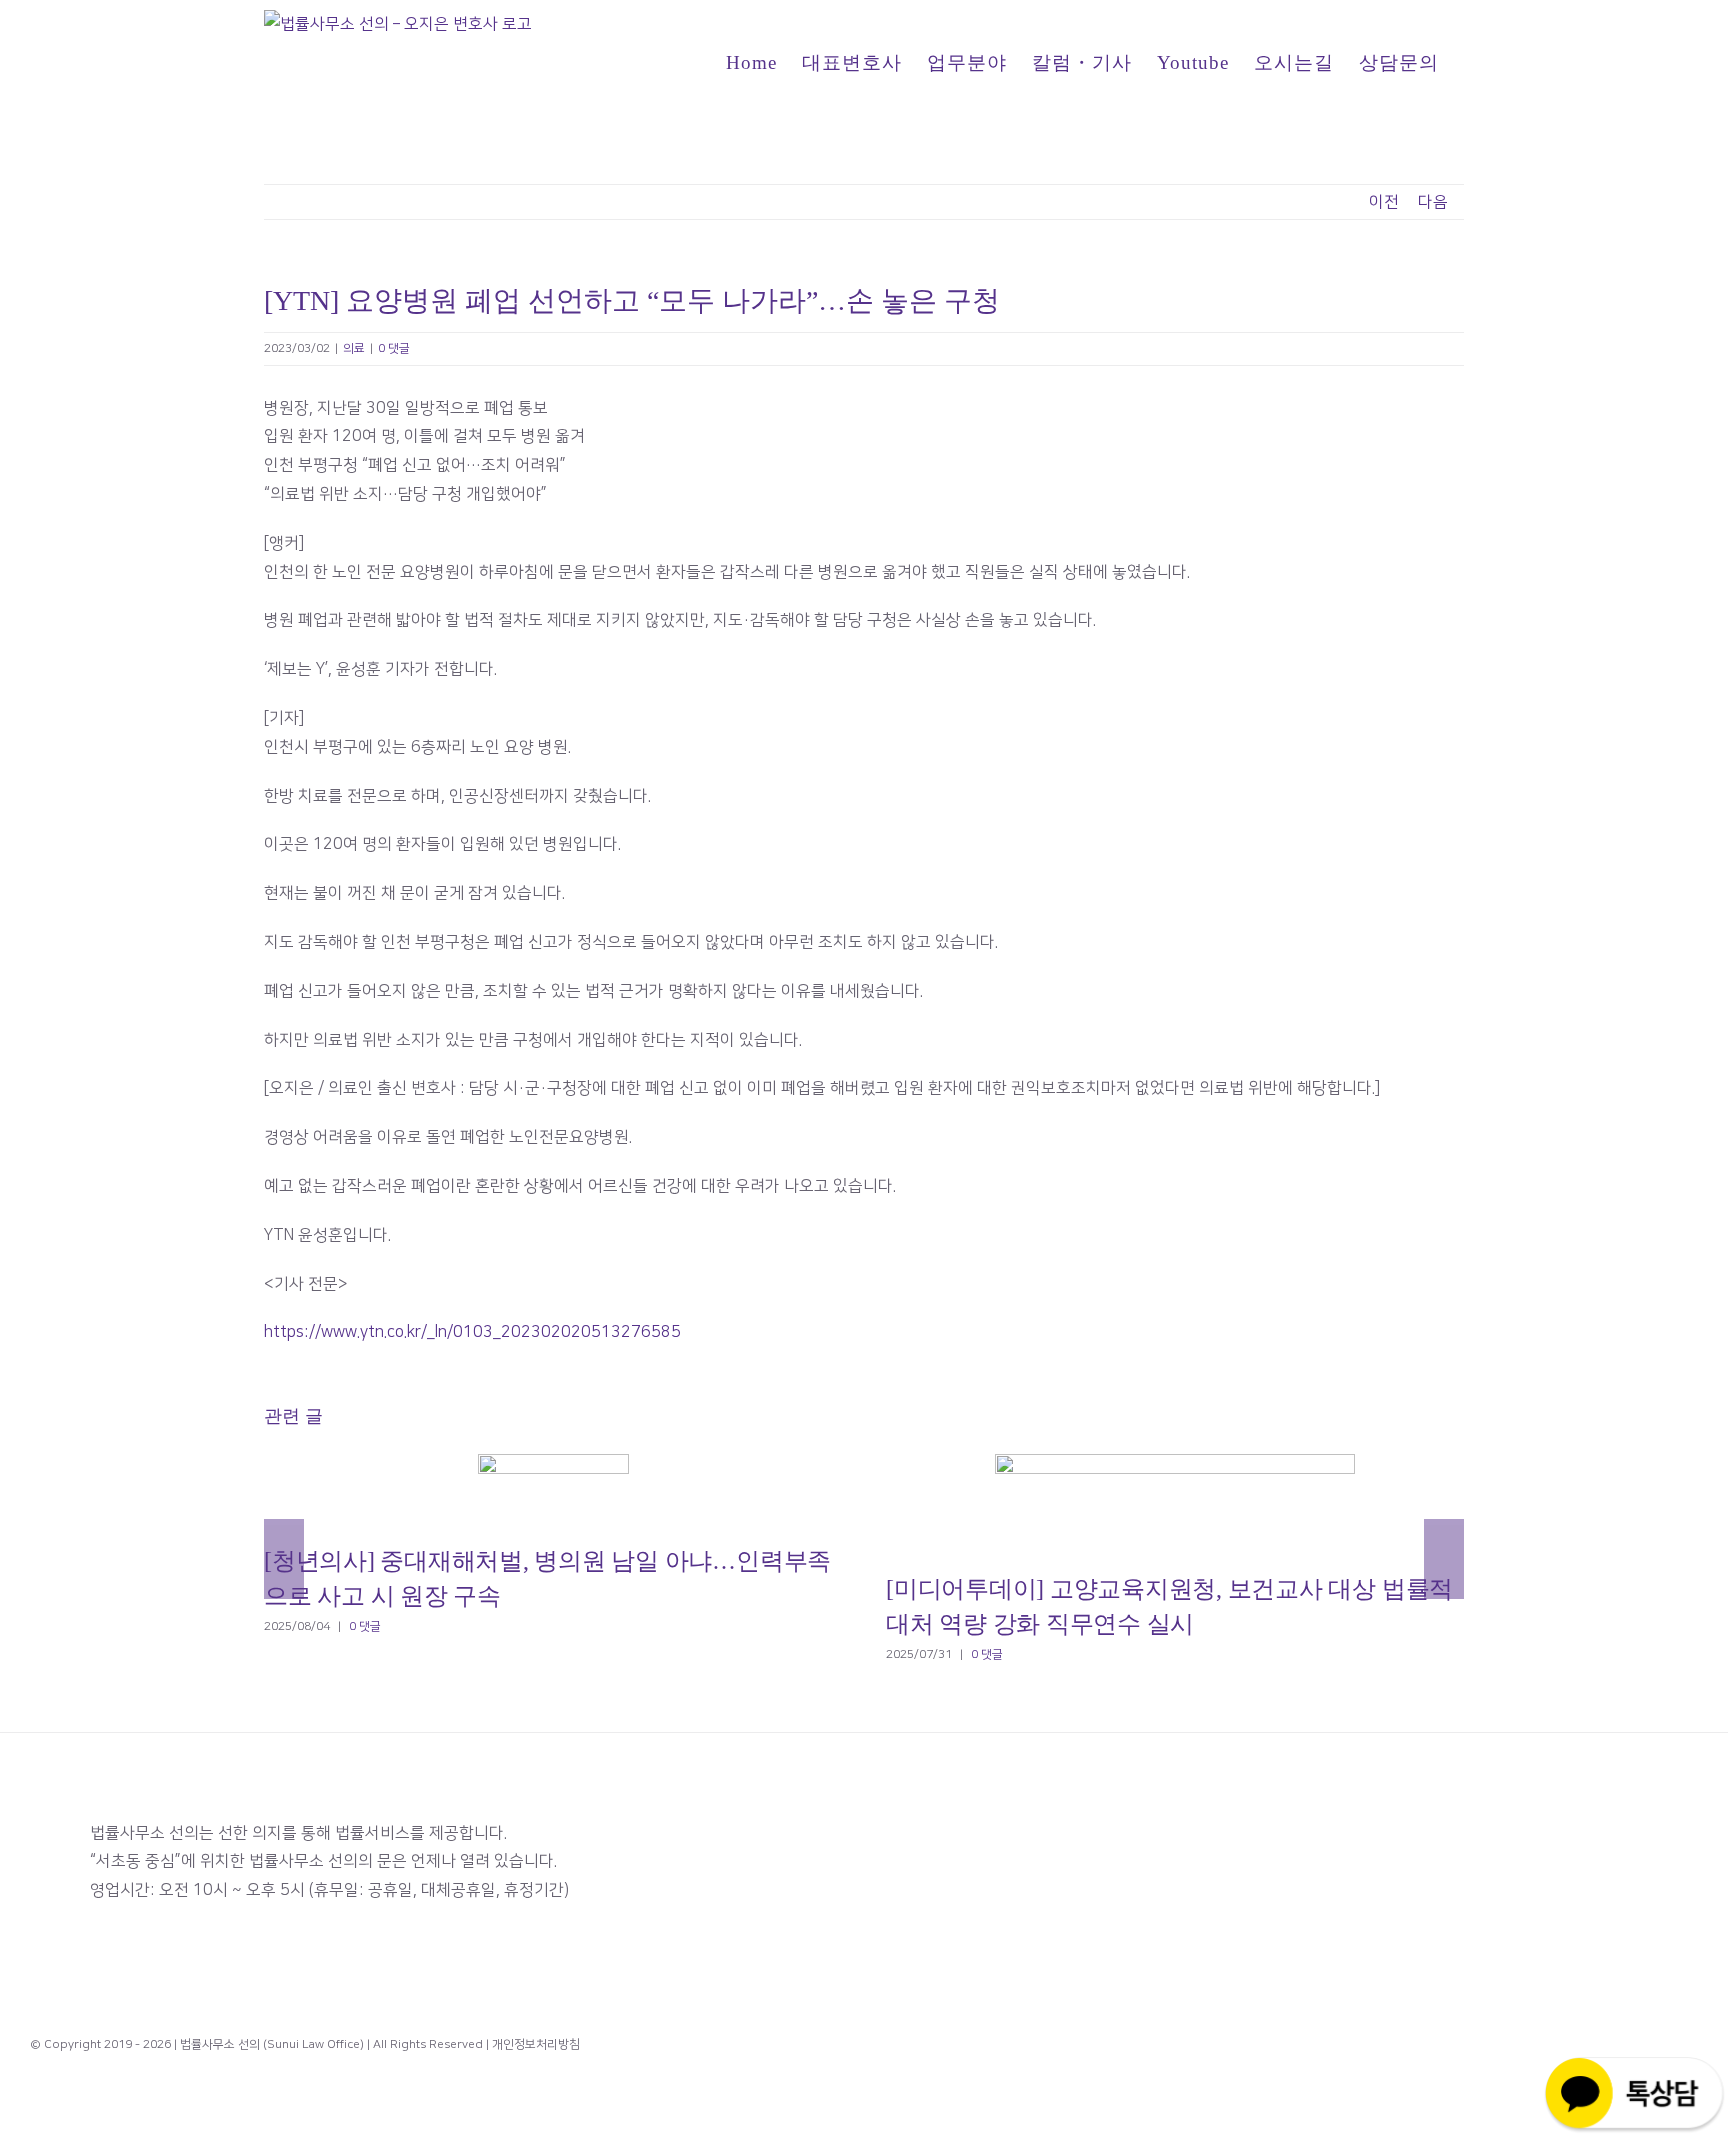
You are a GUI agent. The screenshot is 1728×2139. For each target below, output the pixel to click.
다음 (1433, 202)
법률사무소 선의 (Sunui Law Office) (272, 2044)
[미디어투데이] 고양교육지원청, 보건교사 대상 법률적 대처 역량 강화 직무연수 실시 (1146, 1502)
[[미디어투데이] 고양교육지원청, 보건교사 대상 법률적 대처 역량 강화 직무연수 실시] (1175, 1503)
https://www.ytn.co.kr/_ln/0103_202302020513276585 (472, 1332)
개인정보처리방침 (536, 2044)
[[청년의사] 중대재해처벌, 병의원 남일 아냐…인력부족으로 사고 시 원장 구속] (553, 1489)
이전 (1384, 202)
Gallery (580, 1488)
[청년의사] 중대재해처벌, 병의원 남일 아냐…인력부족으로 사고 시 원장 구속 (524, 1488)
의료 (354, 348)
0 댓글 (394, 348)
